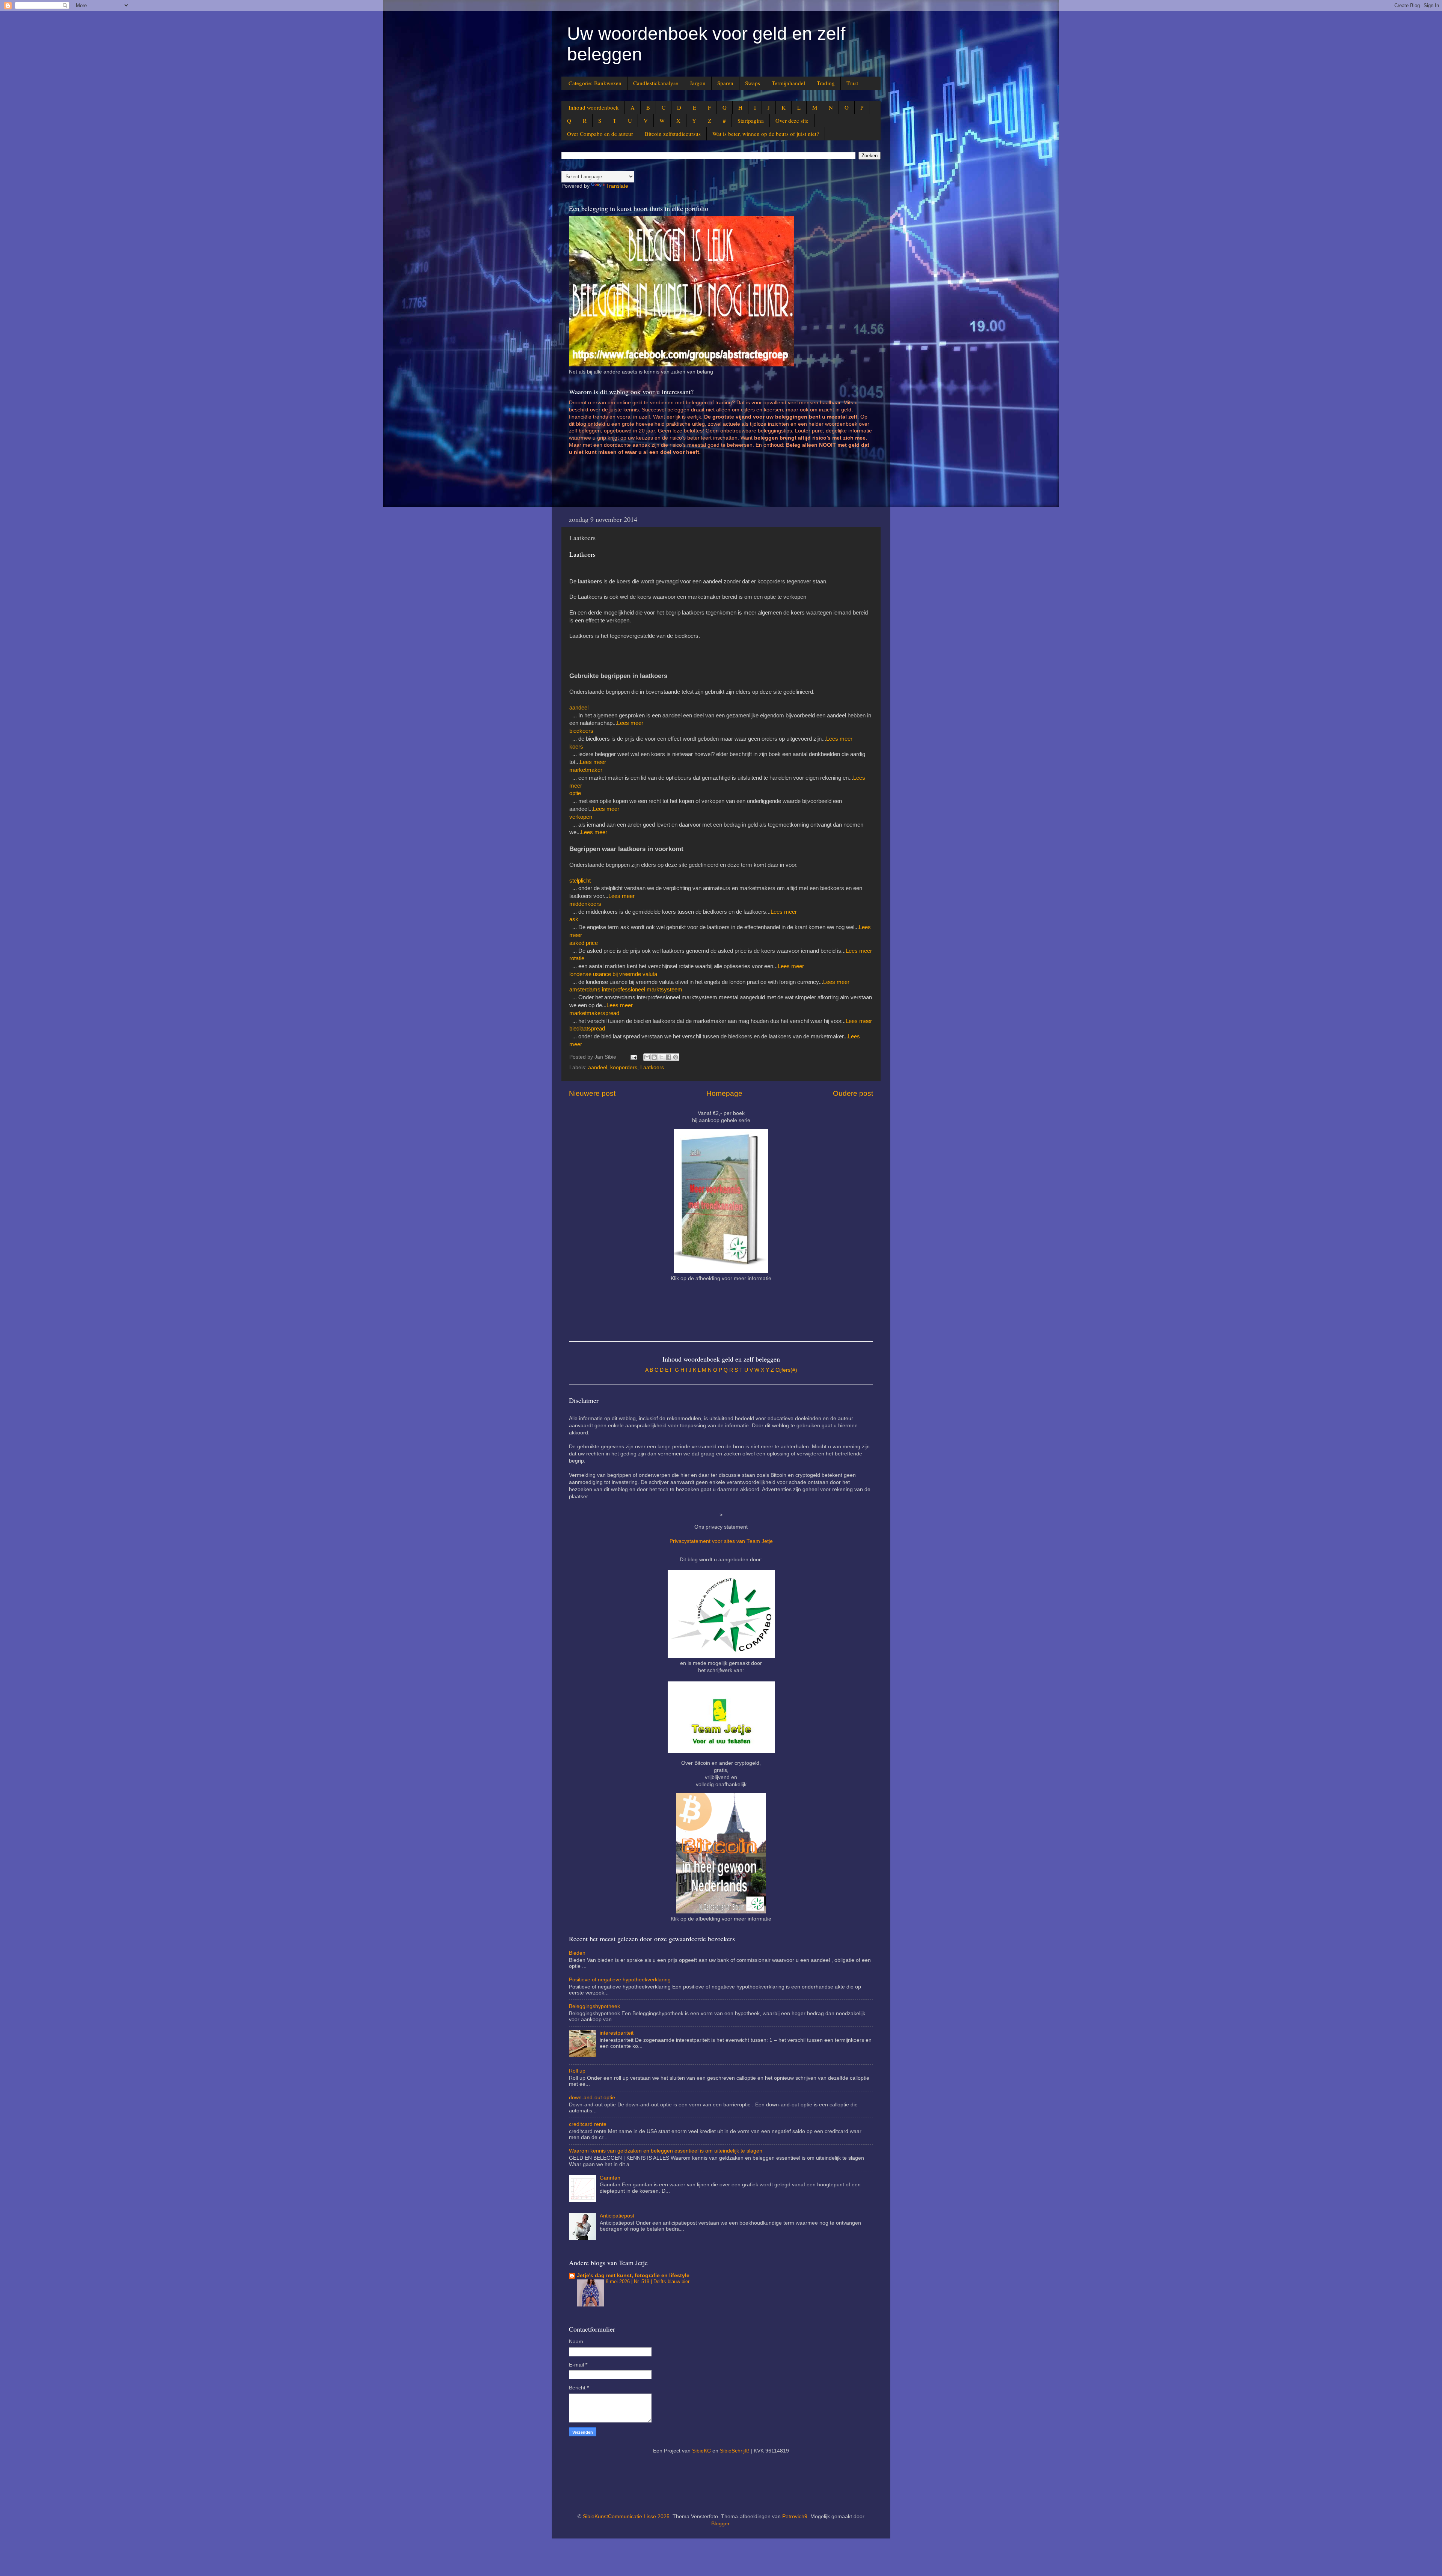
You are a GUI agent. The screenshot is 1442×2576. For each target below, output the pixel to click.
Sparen (725, 83)
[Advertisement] (706, 484)
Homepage (724, 1093)
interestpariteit (617, 2033)
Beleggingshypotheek (594, 2006)
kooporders (624, 1067)
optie (575, 793)
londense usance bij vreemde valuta (613, 974)
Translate (617, 186)
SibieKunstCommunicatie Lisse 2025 (626, 2516)
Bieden (577, 1953)
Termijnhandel (788, 83)
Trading (826, 83)
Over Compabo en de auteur (600, 134)
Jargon (698, 83)
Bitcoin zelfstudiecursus (673, 134)
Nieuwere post (592, 1093)
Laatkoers (652, 1067)
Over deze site (792, 121)
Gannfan (610, 2178)
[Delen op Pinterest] (676, 1057)
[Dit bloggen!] (654, 1057)
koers (576, 747)
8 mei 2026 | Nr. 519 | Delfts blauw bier (648, 2281)
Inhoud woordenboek (594, 107)
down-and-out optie (592, 2098)
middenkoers (585, 904)
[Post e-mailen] (633, 1057)
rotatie (577, 958)
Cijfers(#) (786, 1370)
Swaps (753, 83)
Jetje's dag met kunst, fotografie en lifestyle (633, 2275)
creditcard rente (588, 2124)
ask (574, 919)
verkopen (581, 817)
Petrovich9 (795, 2516)
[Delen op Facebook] (668, 1057)
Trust (852, 83)
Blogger (720, 2524)
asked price (584, 943)
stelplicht (580, 881)
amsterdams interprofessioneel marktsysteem (626, 990)
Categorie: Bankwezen (595, 83)
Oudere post (853, 1093)
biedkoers (581, 731)
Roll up (577, 2071)
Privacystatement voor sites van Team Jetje (721, 1541)
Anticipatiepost (617, 2216)
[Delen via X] (661, 1057)
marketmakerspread (594, 1013)
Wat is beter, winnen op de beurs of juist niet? (766, 134)
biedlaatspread (587, 1029)
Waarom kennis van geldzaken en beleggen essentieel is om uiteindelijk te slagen (666, 2151)
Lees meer (630, 723)
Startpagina (751, 121)
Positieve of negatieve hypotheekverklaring (620, 1980)
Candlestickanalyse (656, 83)
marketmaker (586, 770)
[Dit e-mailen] (647, 1057)
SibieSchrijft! (735, 2451)
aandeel (579, 708)
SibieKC (701, 2451)
